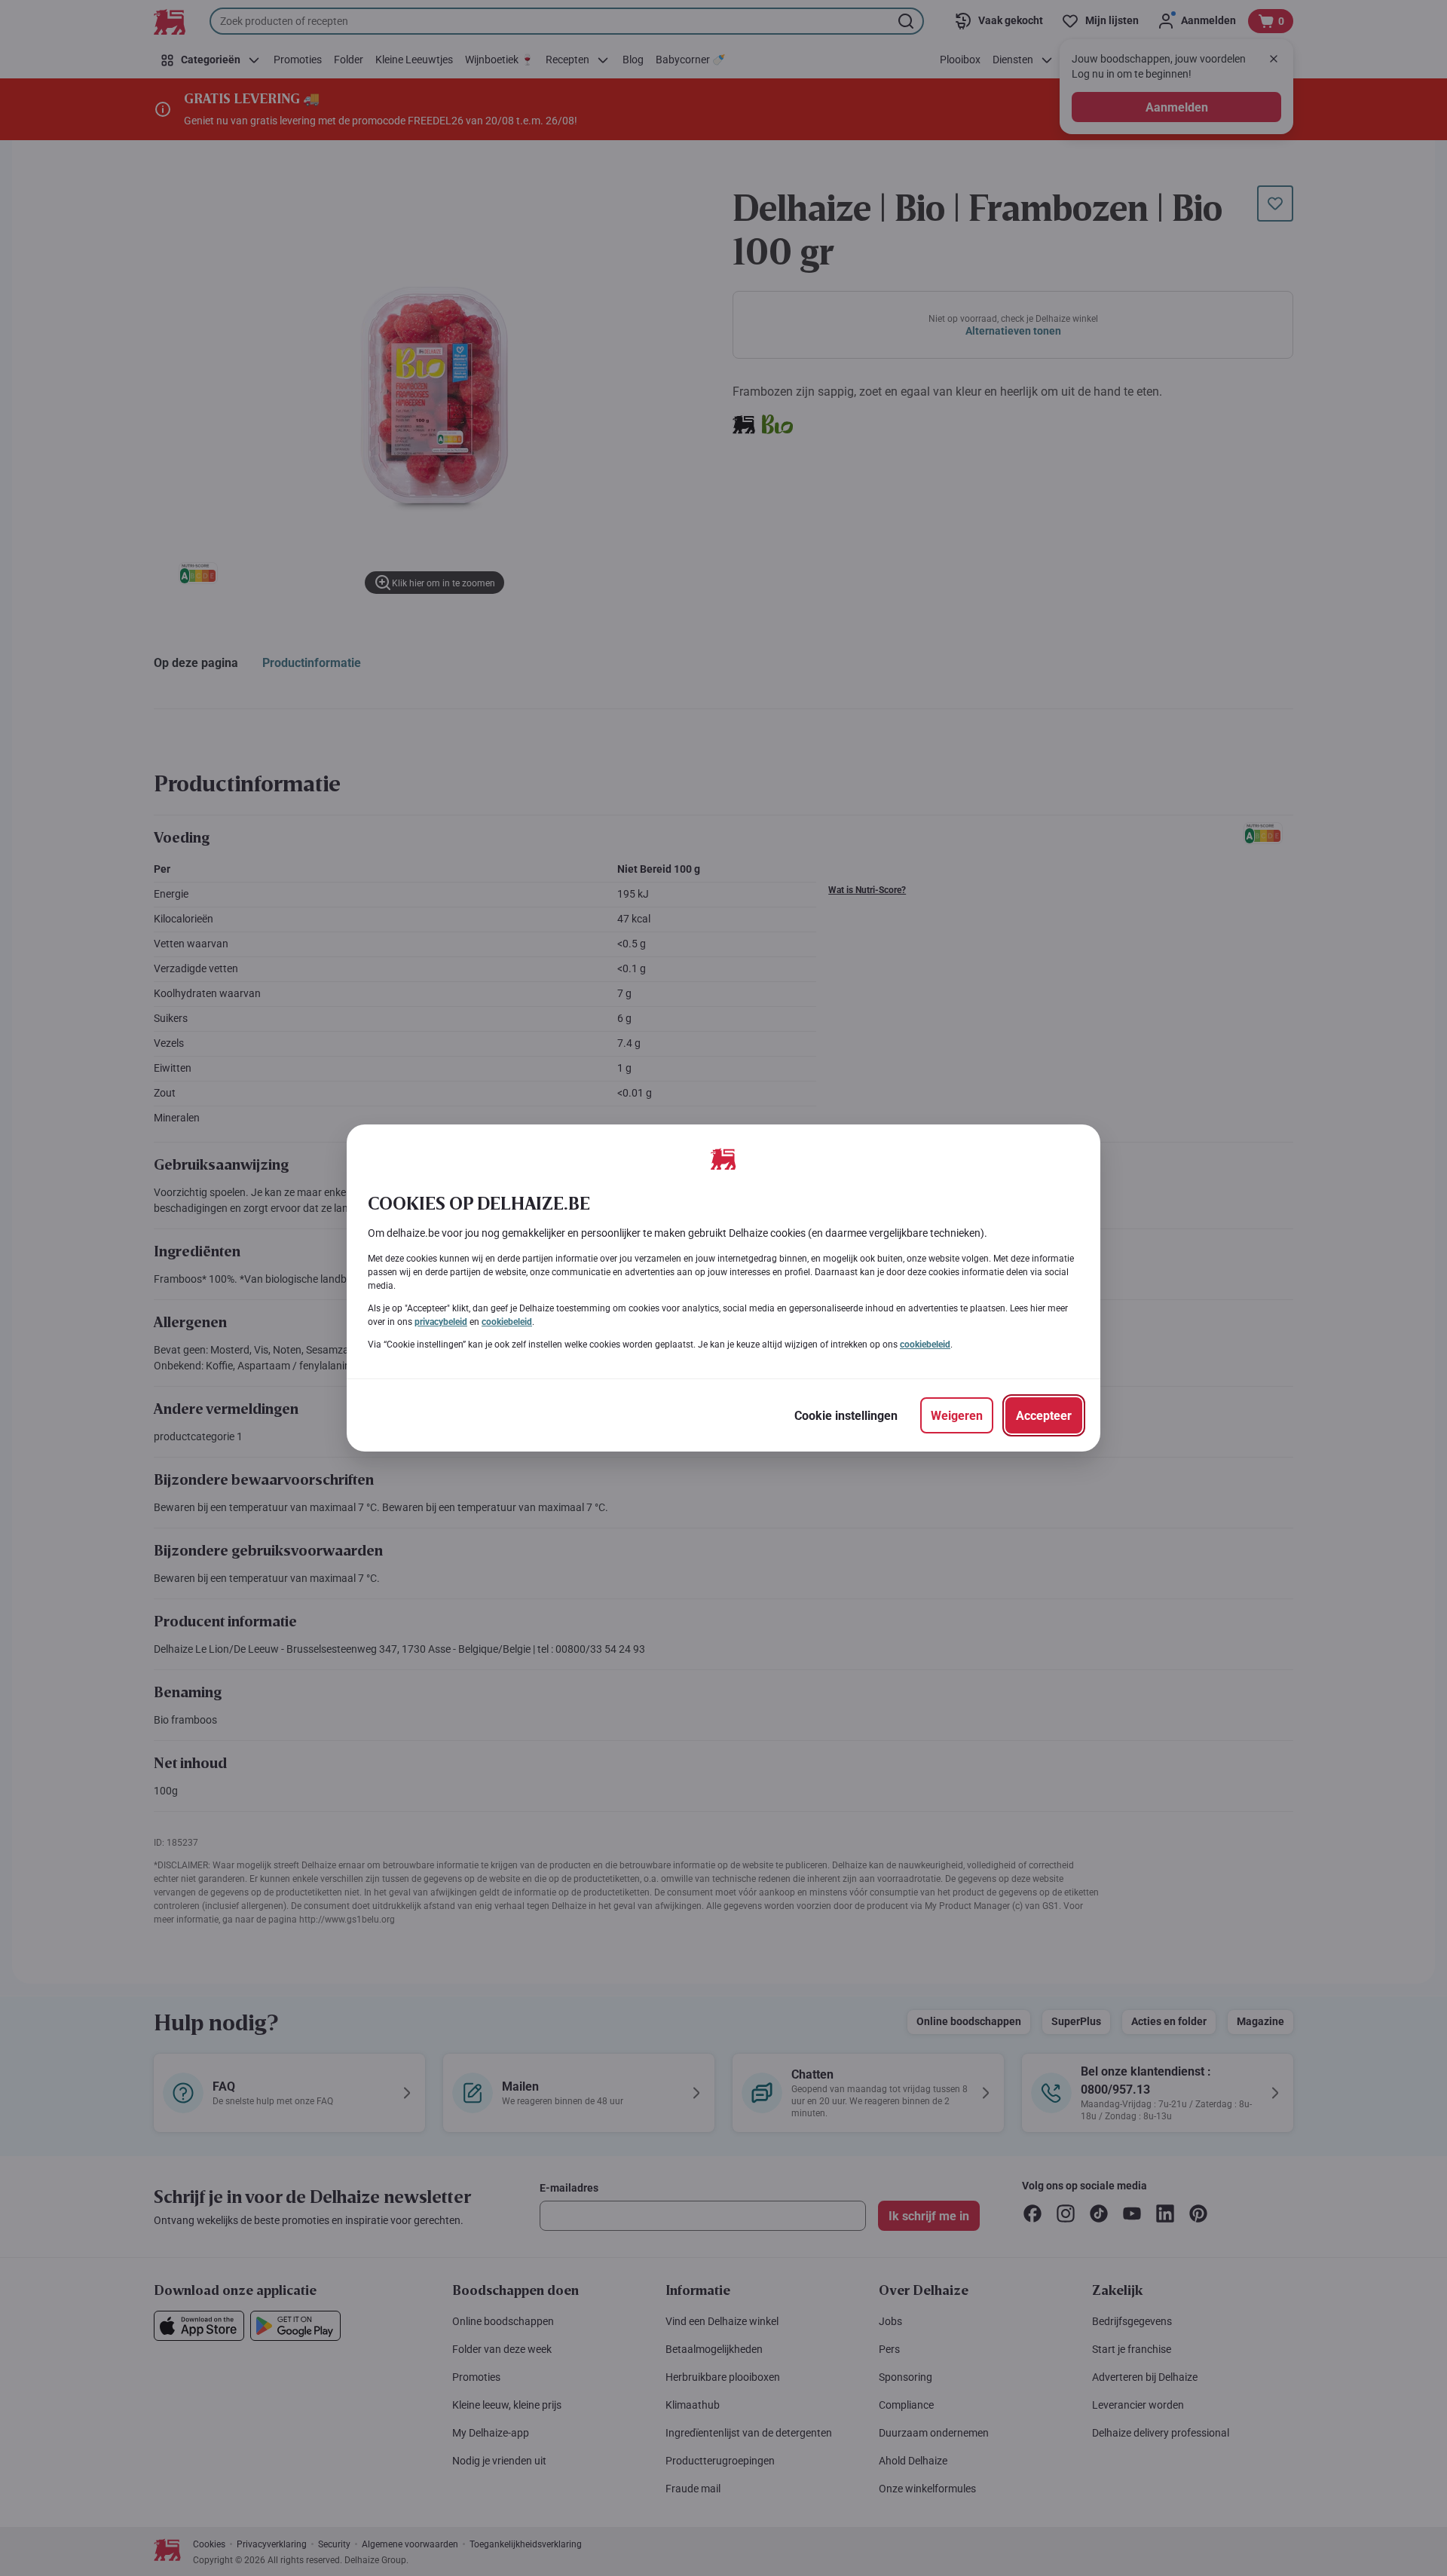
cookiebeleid (507, 1322)
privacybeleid (441, 1322)
